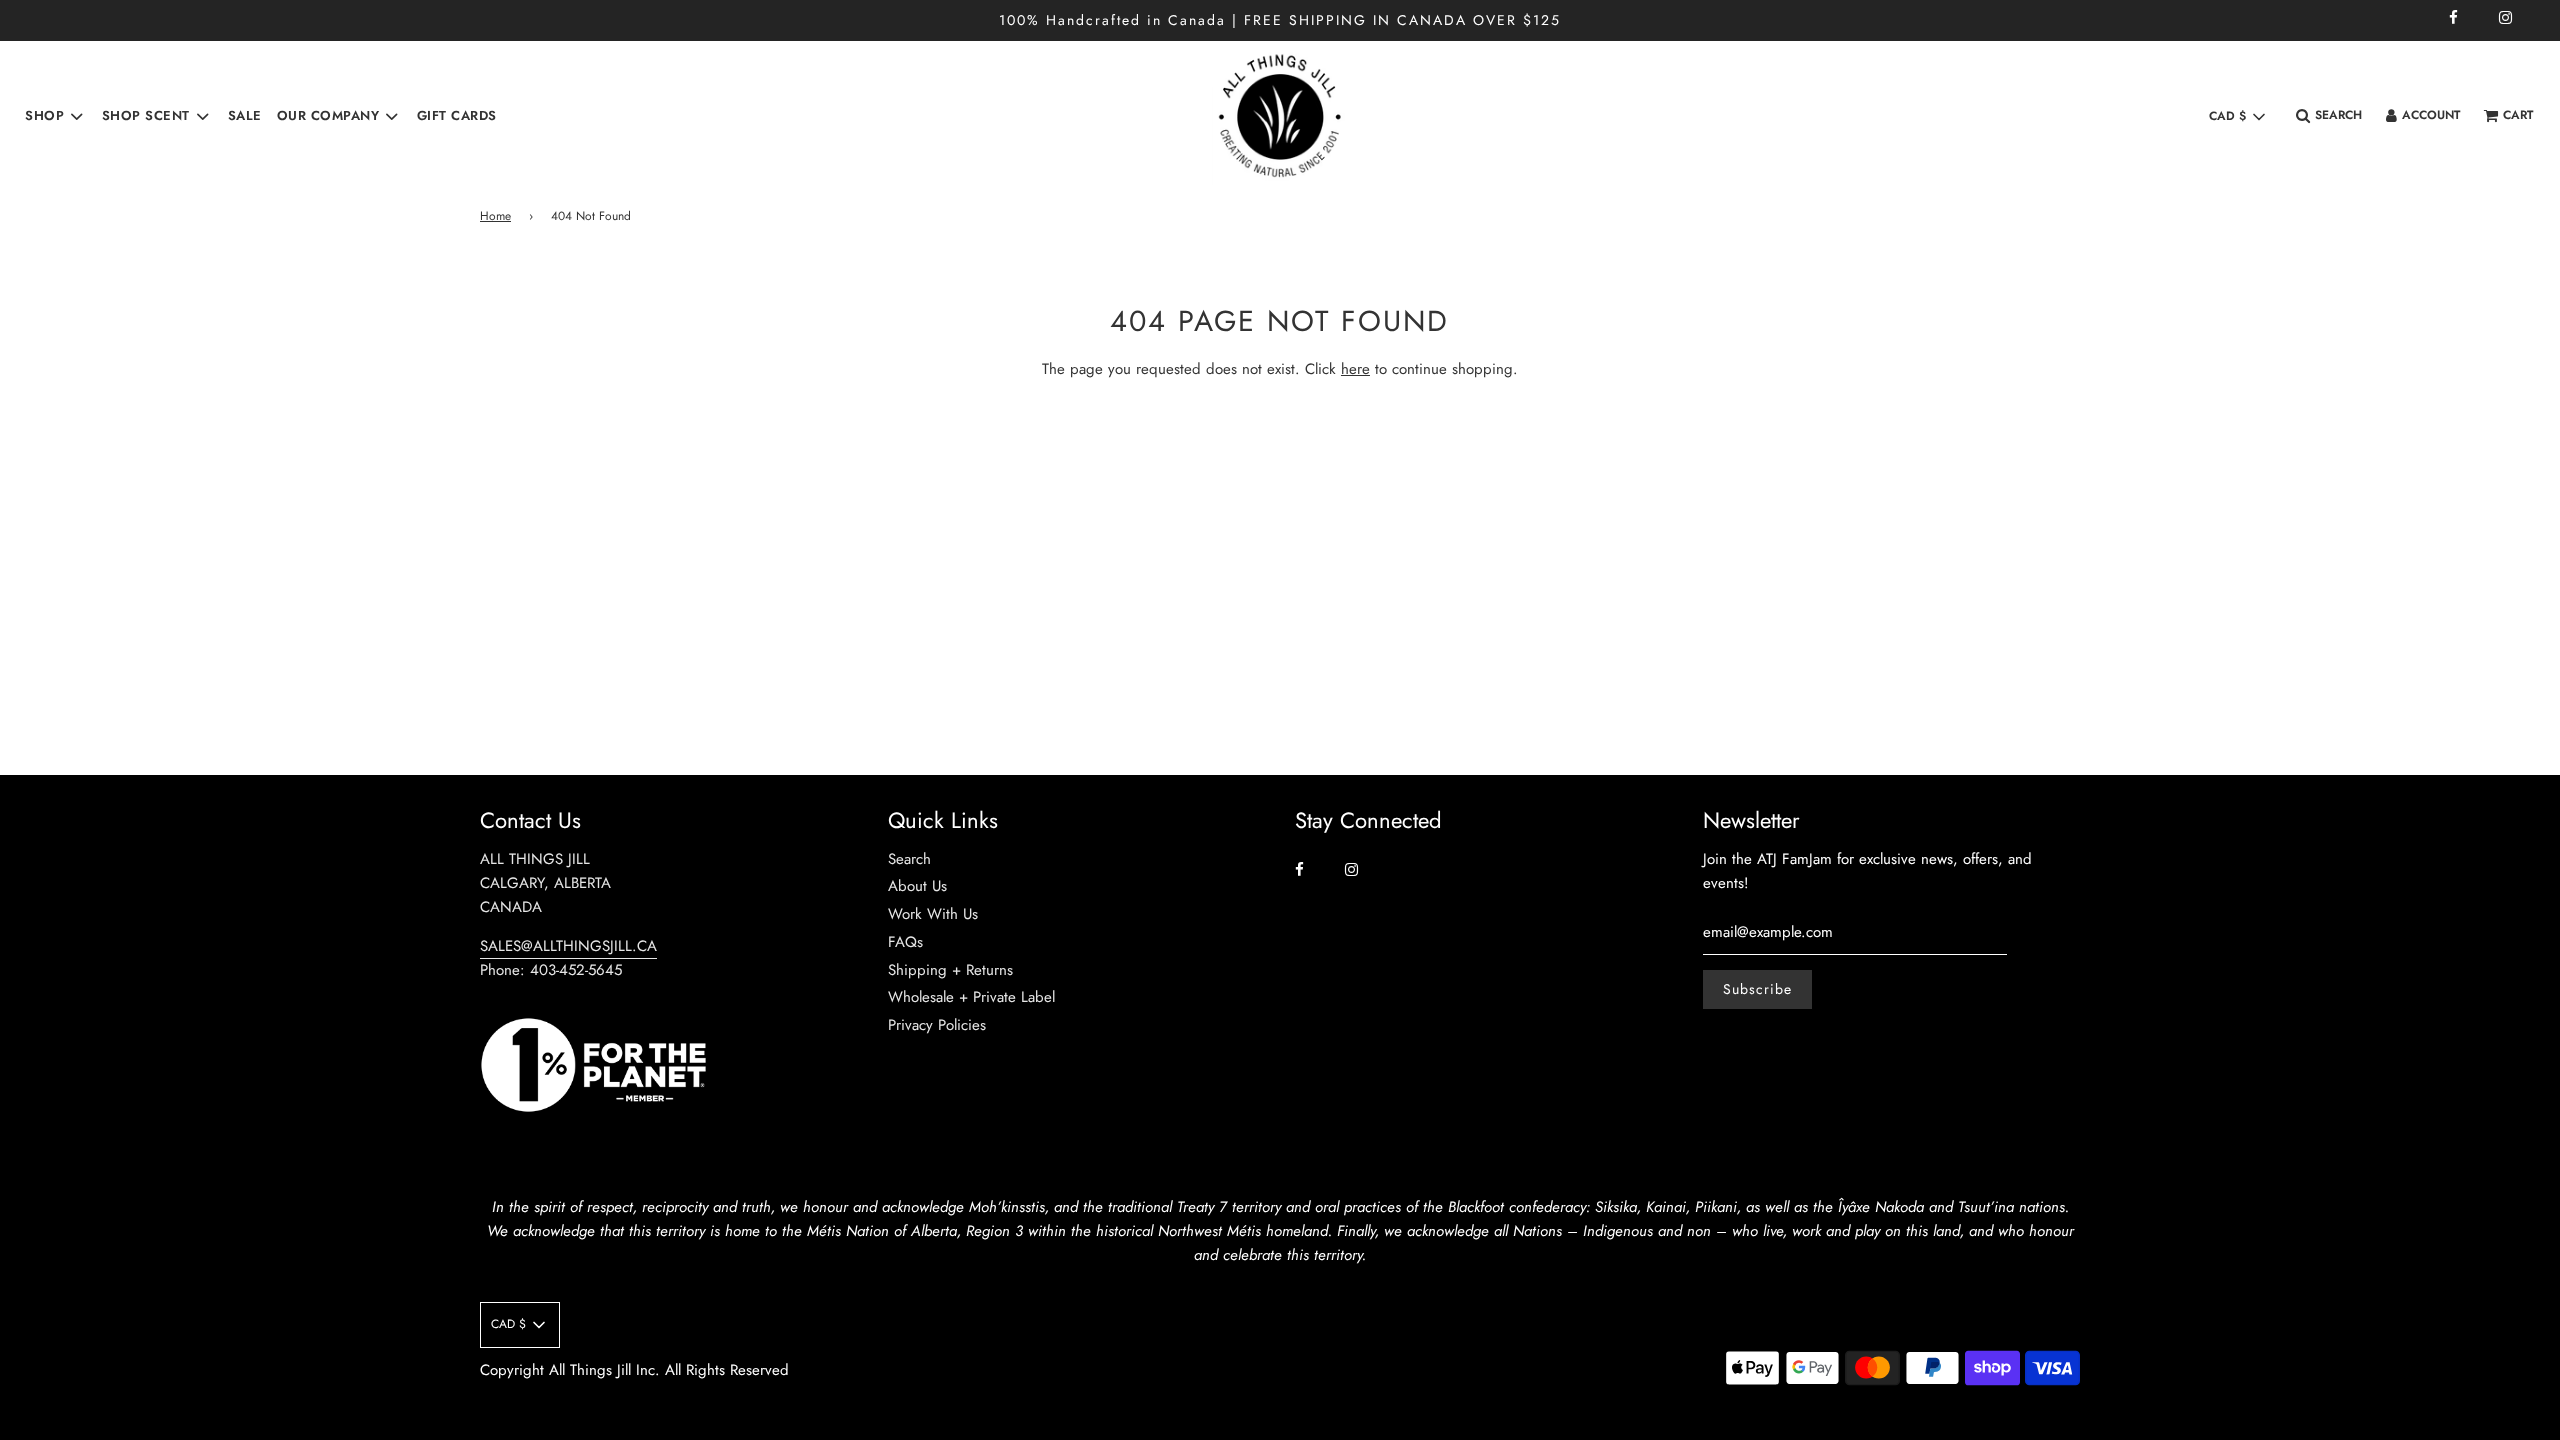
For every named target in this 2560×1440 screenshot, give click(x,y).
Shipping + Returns (950, 970)
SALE (245, 115)
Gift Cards (457, 115)
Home (495, 216)
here (1355, 369)
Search (909, 859)
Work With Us (933, 914)
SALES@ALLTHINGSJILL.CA (568, 946)
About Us (917, 886)
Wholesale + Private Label (971, 997)
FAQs (905, 942)
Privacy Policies (937, 1025)
